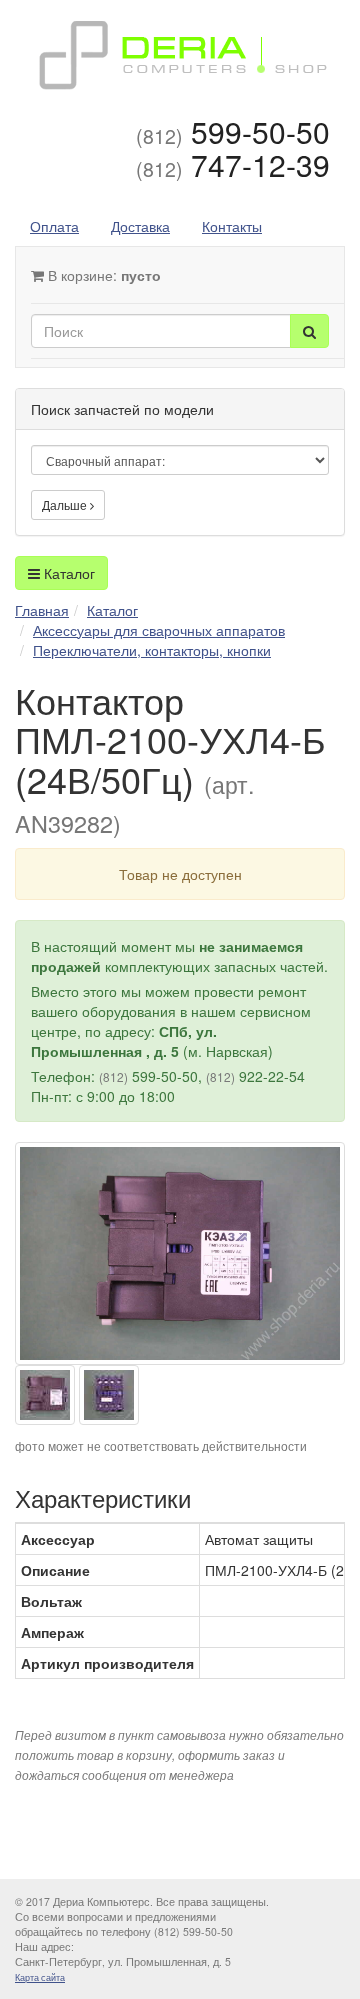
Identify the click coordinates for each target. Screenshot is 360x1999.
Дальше (66, 504)
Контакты (232, 226)
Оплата (54, 226)
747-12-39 (233, 164)
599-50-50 (233, 131)
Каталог (67, 573)
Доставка (140, 226)
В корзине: (102, 275)
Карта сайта (40, 1977)
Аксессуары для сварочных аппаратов (159, 630)
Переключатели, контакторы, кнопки (152, 650)
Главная (42, 610)
